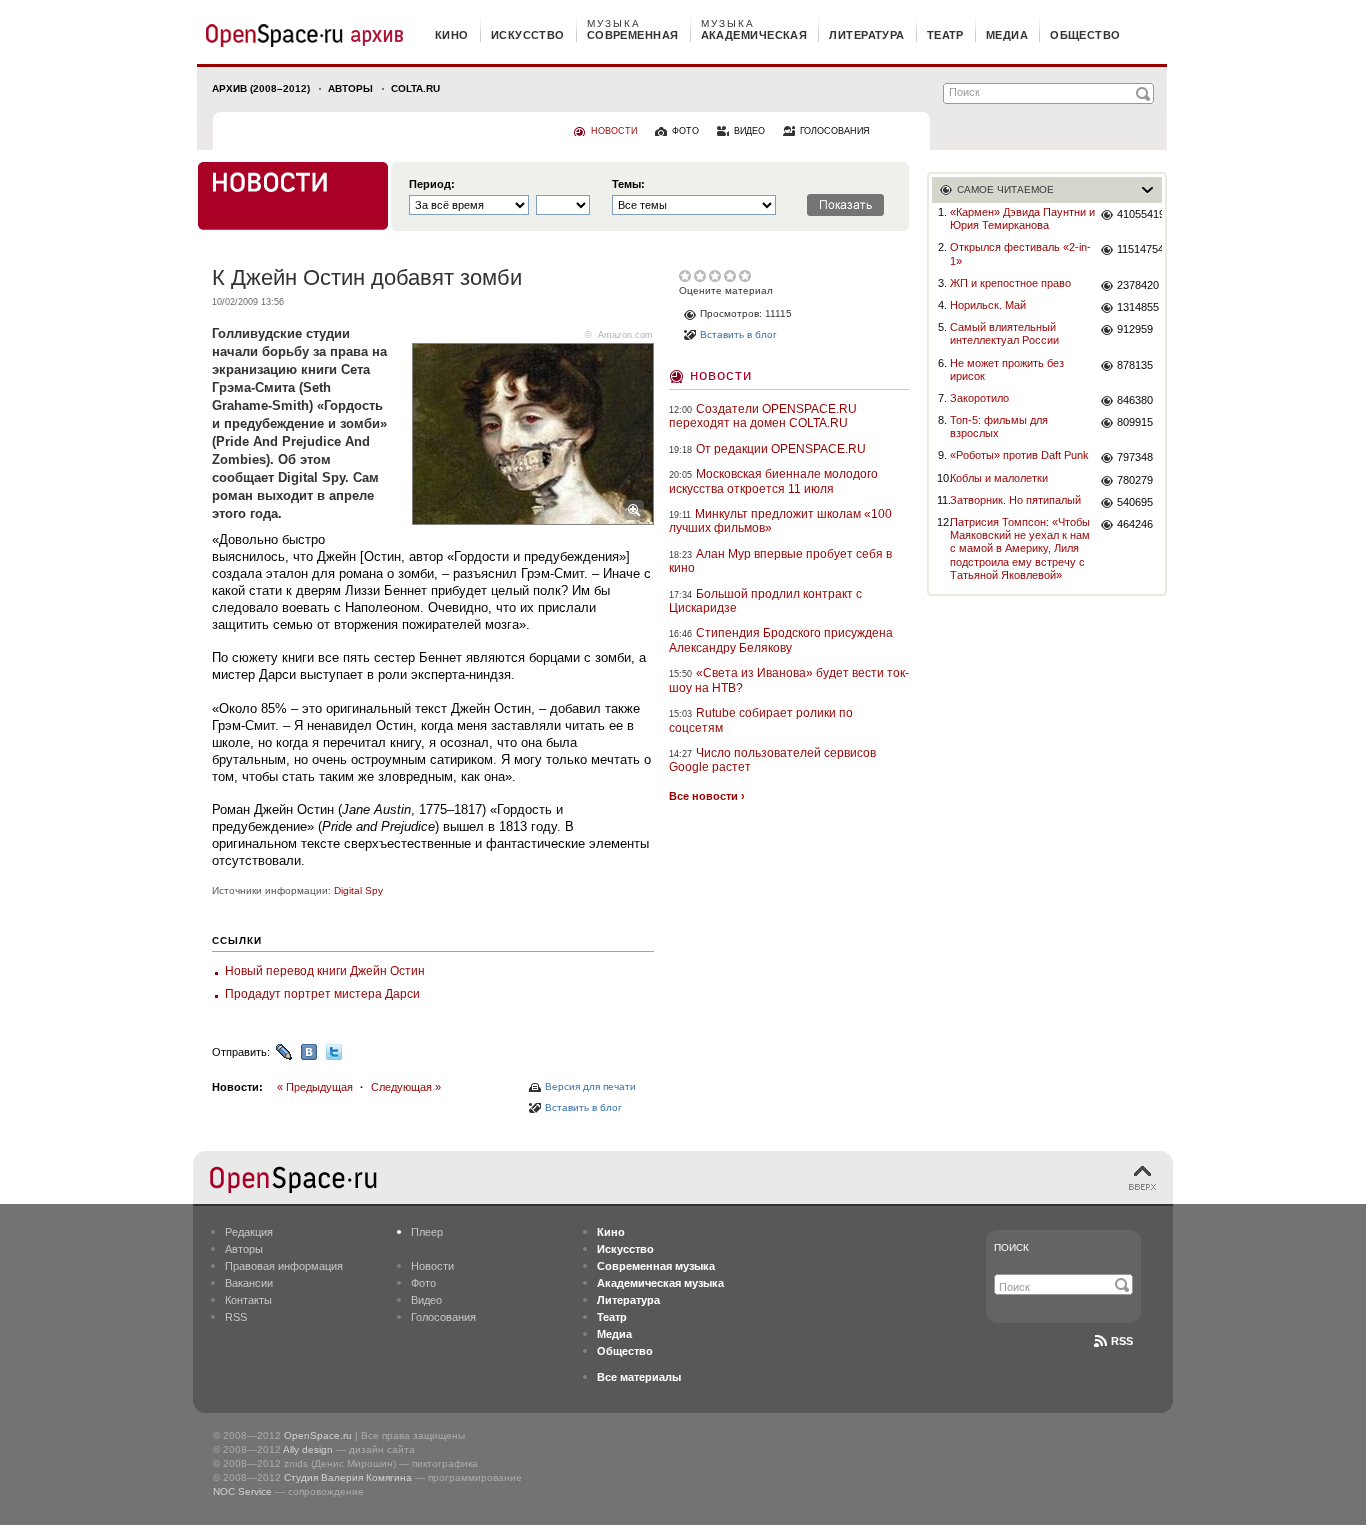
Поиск (1011, 1247)
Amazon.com (625, 335)
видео (749, 131)
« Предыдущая (315, 1087)
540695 (1135, 502)
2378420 (1138, 285)
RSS (236, 1317)
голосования (835, 131)
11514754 (1139, 249)
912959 (1135, 329)
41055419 (1139, 214)
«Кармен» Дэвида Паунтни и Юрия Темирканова (1022, 218)
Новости (721, 374)
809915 (1135, 422)
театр (945, 35)
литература (866, 35)
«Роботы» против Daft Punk (1019, 455)
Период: (432, 184)
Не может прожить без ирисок (1007, 369)
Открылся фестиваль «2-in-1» (1020, 253)
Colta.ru (415, 88)
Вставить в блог (583, 1107)
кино (452, 35)
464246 (1135, 524)
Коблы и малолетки (999, 478)
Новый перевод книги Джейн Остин (325, 971)
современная (633, 35)
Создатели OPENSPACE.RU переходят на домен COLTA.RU (763, 416)
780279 (1135, 480)
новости (614, 131)
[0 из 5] (686, 276)
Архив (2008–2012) (261, 88)
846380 (1135, 400)
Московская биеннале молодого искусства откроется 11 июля (773, 481)
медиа (1007, 35)
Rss (1122, 1341)
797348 (1135, 457)
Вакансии (249, 1283)
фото (685, 131)
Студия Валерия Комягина (348, 1477)
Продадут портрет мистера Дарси (322, 994)
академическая (754, 35)
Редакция (249, 1232)
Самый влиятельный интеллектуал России (1004, 333)
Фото (423, 1283)
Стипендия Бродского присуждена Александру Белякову (781, 640)
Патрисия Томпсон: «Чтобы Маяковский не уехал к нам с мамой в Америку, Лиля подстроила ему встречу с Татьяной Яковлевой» (1020, 548)
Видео (426, 1300)
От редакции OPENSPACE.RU (781, 449)
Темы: (628, 184)
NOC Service (242, 1491)
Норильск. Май (988, 305)
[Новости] (293, 196)
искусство (528, 35)
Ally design (308, 1449)
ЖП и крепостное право (1010, 283)
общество (1085, 35)
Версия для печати (590, 1086)
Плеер (427, 1232)
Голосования (443, 1317)
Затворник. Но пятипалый (1015, 500)
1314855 (1138, 307)
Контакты (248, 1300)
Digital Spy (358, 890)
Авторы (350, 88)
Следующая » (406, 1087)
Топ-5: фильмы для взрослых (999, 426)
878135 (1135, 365)
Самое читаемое (1005, 189)
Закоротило (979, 398)
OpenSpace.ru (318, 1435)
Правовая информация (284, 1266)
